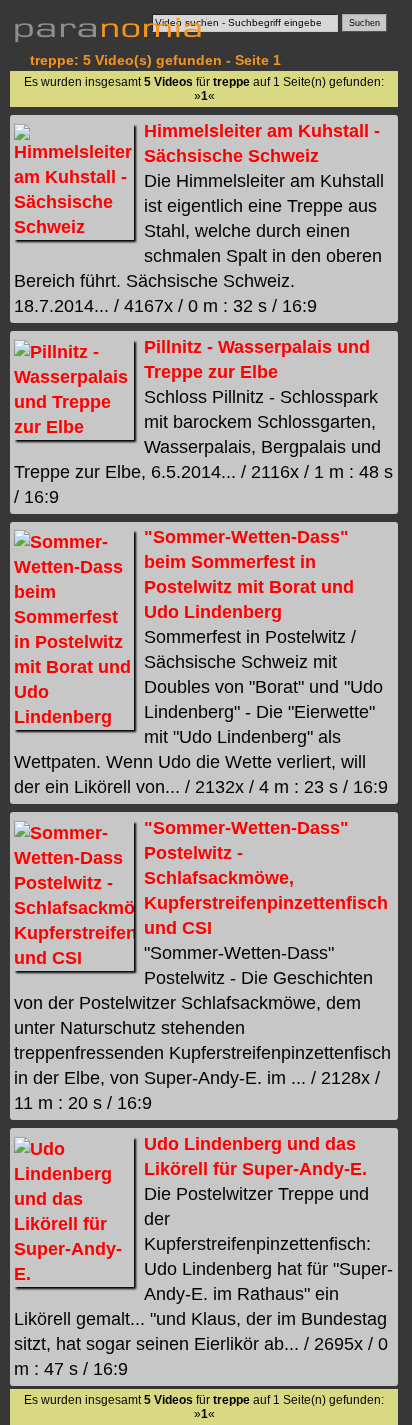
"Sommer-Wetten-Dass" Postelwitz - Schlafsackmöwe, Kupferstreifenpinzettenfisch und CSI (266, 878)
